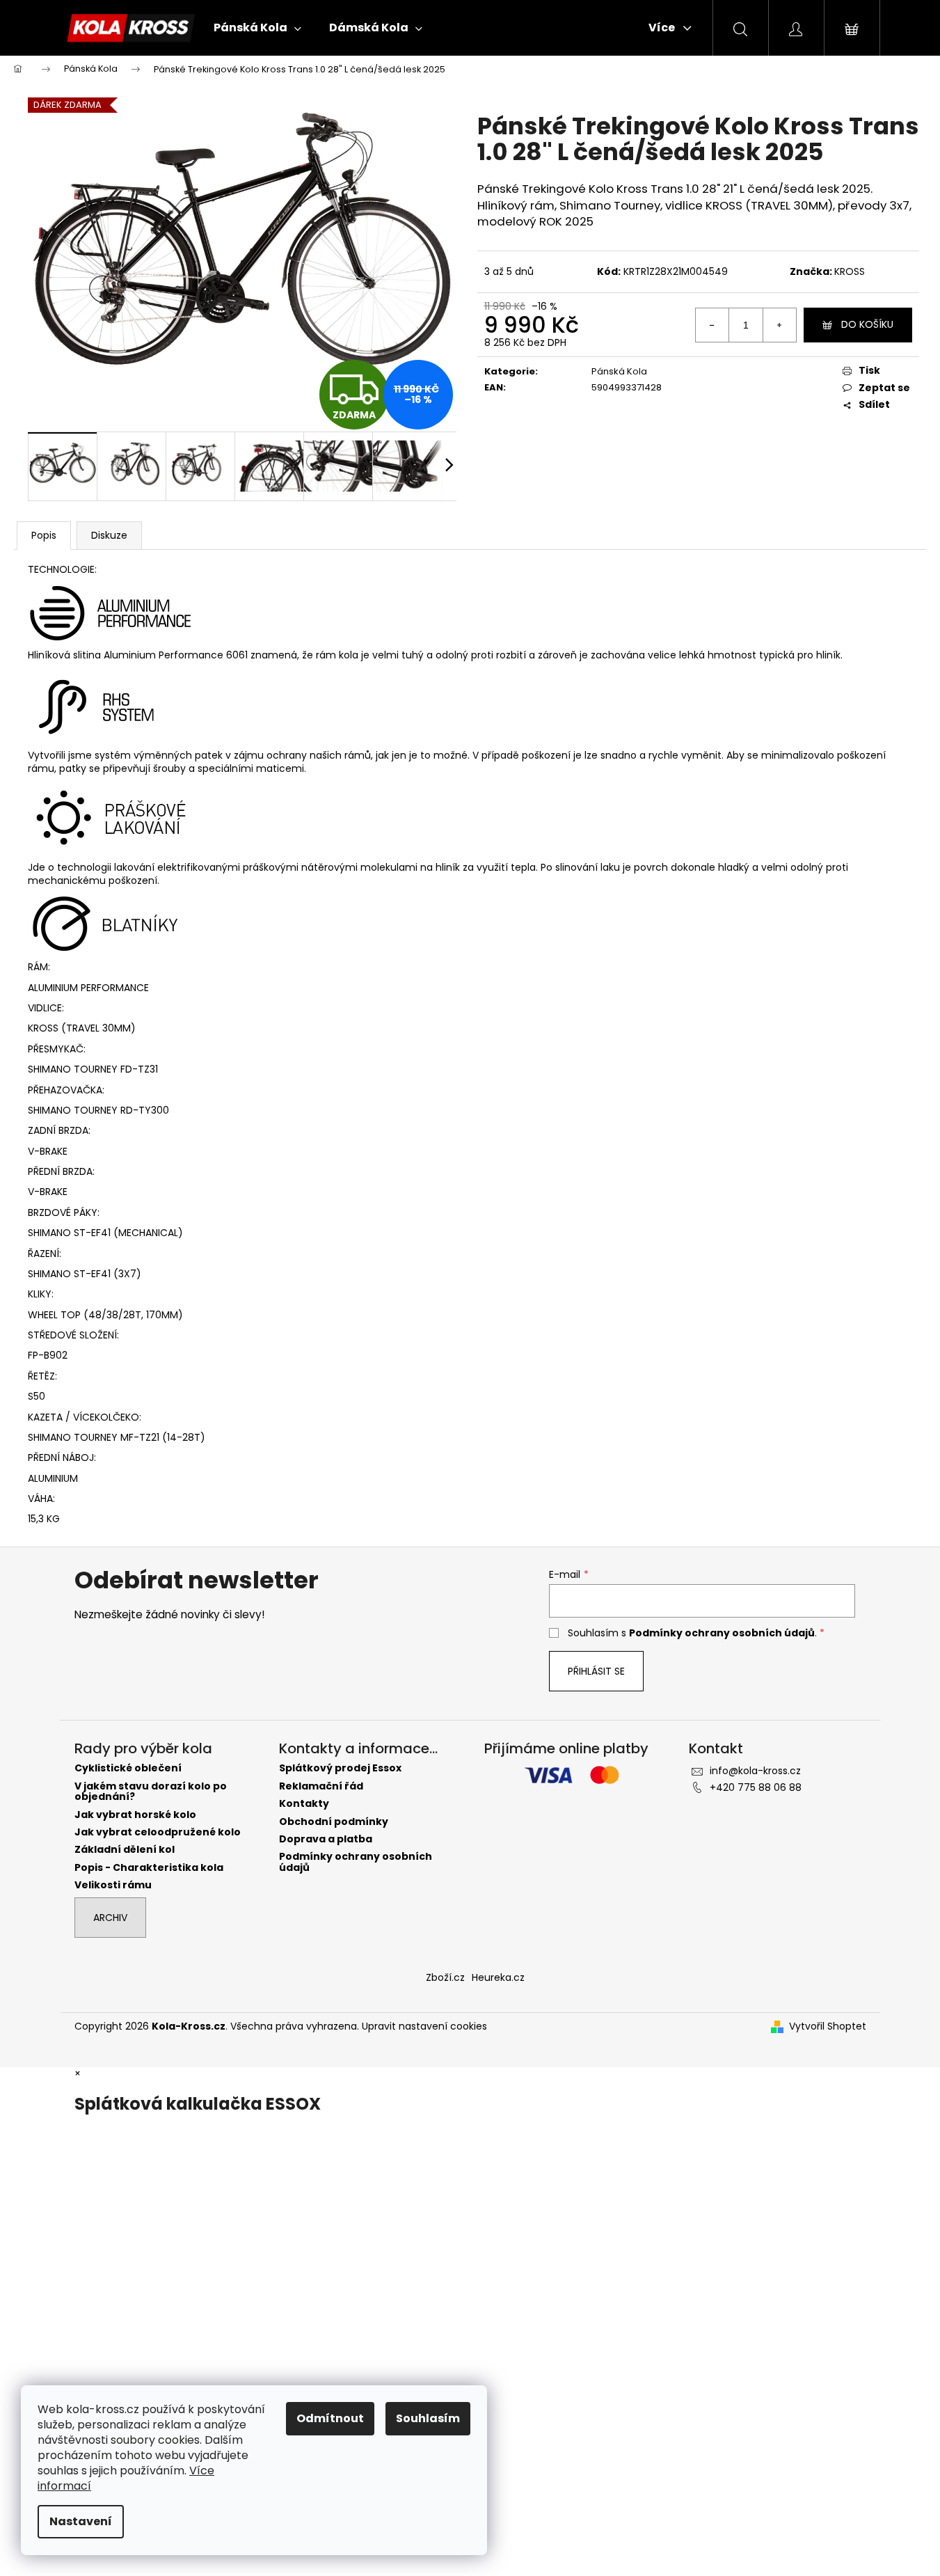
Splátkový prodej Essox (340, 1768)
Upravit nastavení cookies (424, 2026)
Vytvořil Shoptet (828, 2026)
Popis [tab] (44, 535)
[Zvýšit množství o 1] (779, 325)
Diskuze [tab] (109, 535)
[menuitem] (257, 28)
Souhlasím (428, 2418)
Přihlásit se (596, 1671)
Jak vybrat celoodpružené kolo (158, 1832)
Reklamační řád (321, 1786)
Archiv (110, 1918)
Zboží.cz (445, 1977)
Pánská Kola (619, 371)
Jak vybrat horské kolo (135, 1815)
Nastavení (81, 2521)
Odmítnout (330, 2418)
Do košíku (867, 324)
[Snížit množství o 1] (712, 325)
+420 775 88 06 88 (756, 1787)
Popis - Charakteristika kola (149, 1868)
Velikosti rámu (113, 1885)
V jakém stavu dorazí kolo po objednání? (151, 1792)
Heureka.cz (498, 1977)
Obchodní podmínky (334, 1822)
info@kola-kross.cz (755, 1771)
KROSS (850, 271)
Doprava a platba (326, 1839)
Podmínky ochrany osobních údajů (722, 1633)
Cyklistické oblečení (128, 1768)
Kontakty (304, 1804)
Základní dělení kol (125, 1850)
